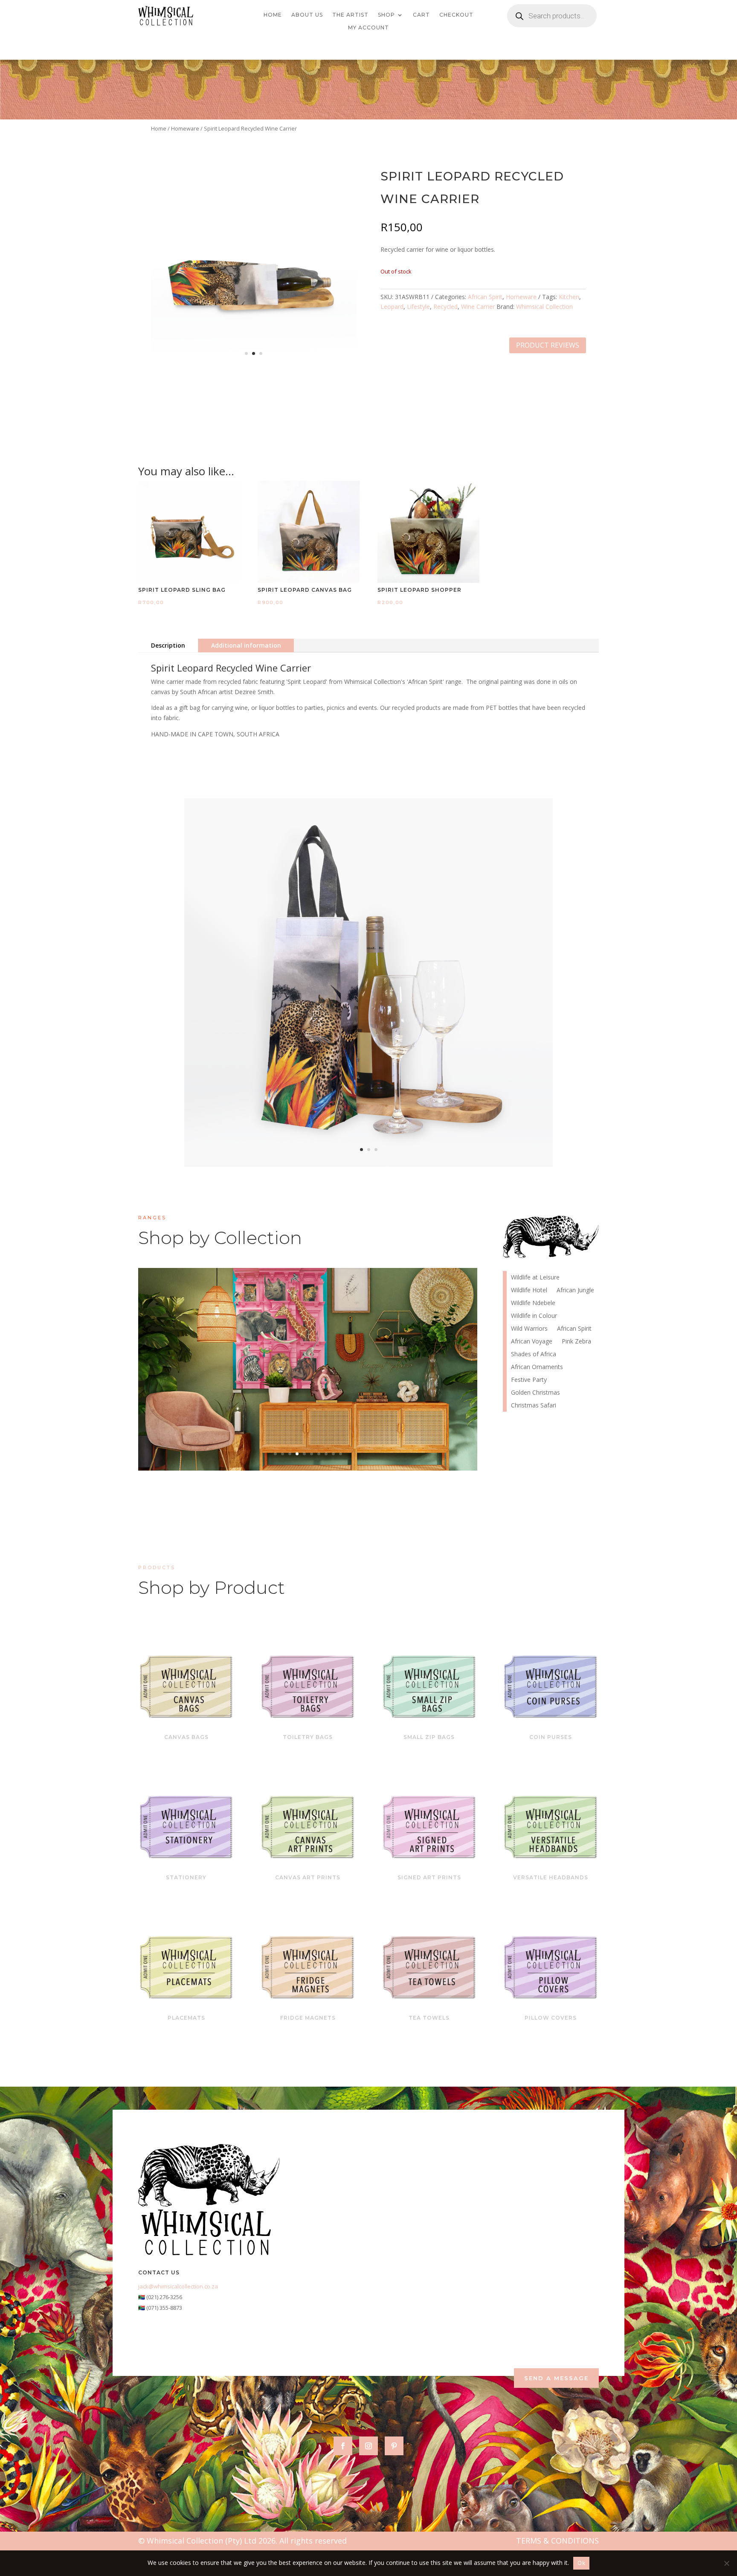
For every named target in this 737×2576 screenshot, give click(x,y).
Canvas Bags (186, 1737)
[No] (726, 2563)
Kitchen (569, 297)
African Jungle (575, 1291)
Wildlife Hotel (529, 1291)
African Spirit (485, 297)
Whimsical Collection (544, 307)
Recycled (445, 307)
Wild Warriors (529, 1329)
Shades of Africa (534, 1355)
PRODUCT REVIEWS (548, 345)
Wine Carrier (478, 307)
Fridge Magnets (308, 2018)
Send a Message (556, 2378)
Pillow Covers (551, 2018)
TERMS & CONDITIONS (557, 2541)
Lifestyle (418, 307)
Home (273, 15)
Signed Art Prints (429, 1877)
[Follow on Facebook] (343, 2446)
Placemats (186, 2018)
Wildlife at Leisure (535, 1278)
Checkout (456, 15)
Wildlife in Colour (534, 1316)
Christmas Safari (534, 1406)
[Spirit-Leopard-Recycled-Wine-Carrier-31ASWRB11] (254, 368)
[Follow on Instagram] (368, 2446)
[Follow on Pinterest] (394, 2446)
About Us (307, 15)
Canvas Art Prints (308, 1877)
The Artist (350, 15)
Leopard (392, 307)
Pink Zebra (576, 1342)
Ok (581, 2563)
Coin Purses (551, 1737)
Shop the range (384, 1396)
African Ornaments (537, 1367)
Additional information (246, 645)
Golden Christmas (535, 1393)
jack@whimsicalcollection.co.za (178, 2286)
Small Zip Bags (429, 1737)
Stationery (186, 1877)
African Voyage (308, 1368)
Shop (386, 15)
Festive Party (529, 1380)
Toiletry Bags (308, 1737)
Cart (421, 15)
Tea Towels (429, 2018)
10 (341, 1454)
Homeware (185, 128)
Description (168, 645)
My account (368, 28)
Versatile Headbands (551, 1877)
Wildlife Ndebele (533, 1303)
